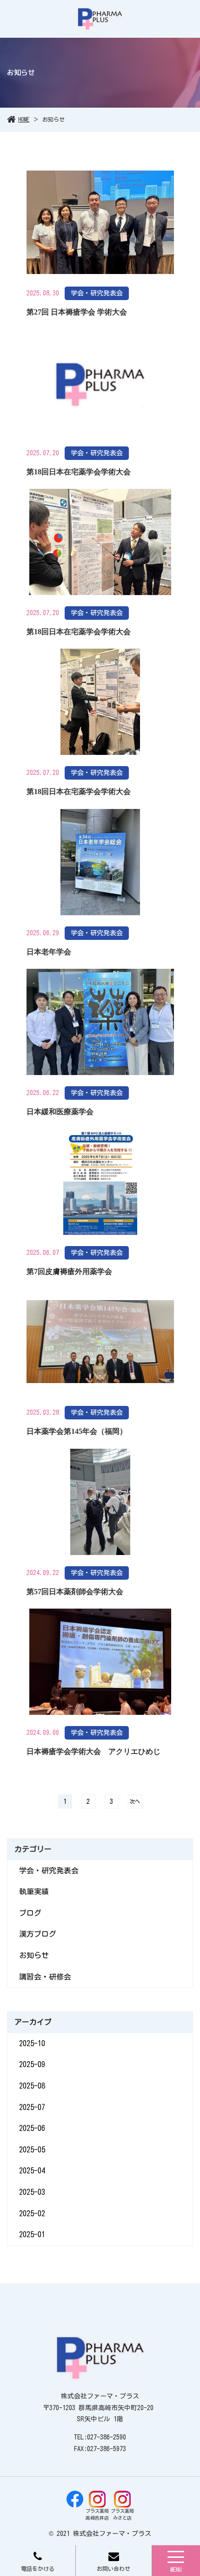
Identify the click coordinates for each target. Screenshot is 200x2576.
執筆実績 (34, 1891)
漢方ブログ (38, 1934)
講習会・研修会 (45, 1977)
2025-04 (32, 2171)
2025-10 (32, 2043)
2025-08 (32, 2086)
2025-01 (32, 2234)
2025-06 (32, 2128)
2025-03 (32, 2192)
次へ (135, 1801)
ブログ (30, 1913)
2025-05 (32, 2150)
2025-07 (32, 2107)
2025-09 (32, 2064)
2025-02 (32, 2213)
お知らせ (34, 1955)
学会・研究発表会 (49, 1870)
